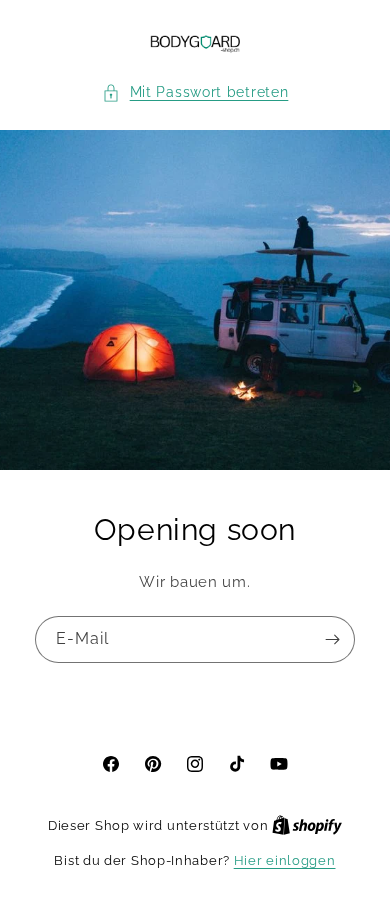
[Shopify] (307, 825)
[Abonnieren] (332, 639)
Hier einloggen (285, 860)
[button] (195, 92)
